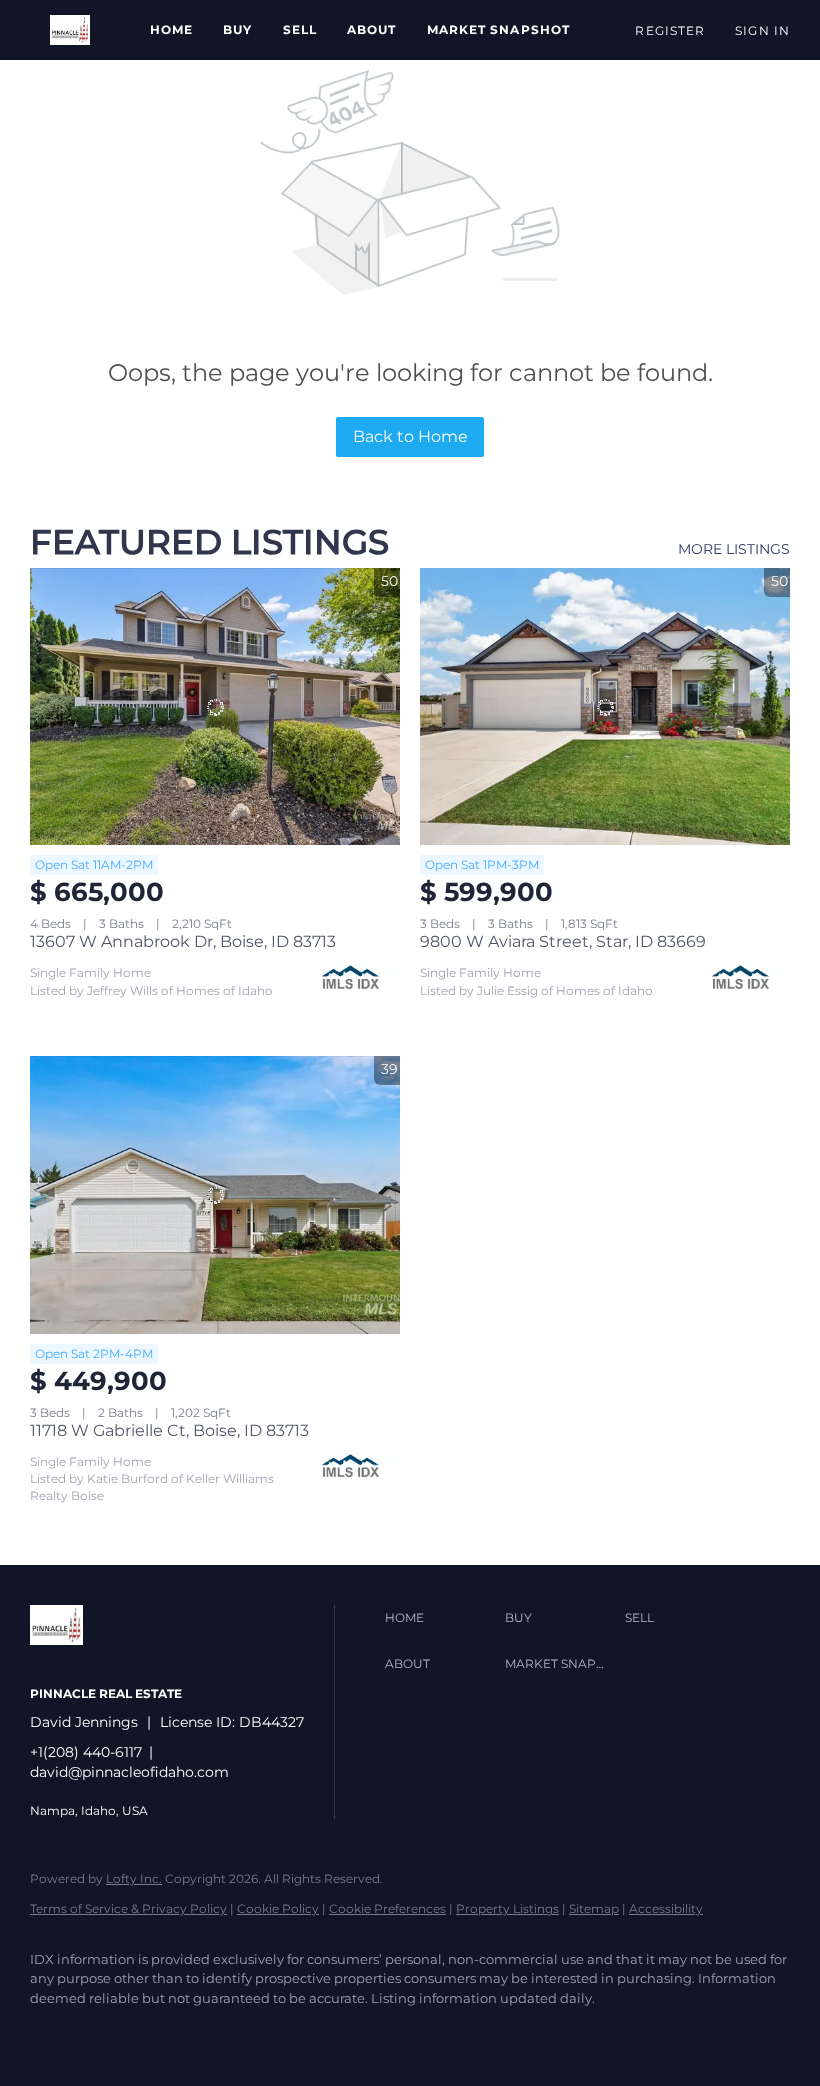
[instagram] (170, 2032)
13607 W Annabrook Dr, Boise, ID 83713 (183, 941)
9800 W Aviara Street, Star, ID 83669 (563, 941)
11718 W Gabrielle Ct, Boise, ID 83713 (169, 1430)
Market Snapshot (499, 29)
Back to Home (410, 436)
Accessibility (666, 1908)
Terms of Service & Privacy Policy (128, 1908)
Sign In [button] (762, 30)
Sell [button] (300, 29)
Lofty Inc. (134, 1878)
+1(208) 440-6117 (86, 1752)
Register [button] (670, 30)
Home (171, 29)
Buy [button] (237, 29)
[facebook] (54, 2032)
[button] (70, 30)
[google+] (228, 2032)
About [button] (372, 29)
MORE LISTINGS (734, 549)
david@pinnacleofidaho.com (129, 1772)
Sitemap (594, 1908)
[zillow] (112, 2032)
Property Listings (507, 1908)
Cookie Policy (278, 1908)
